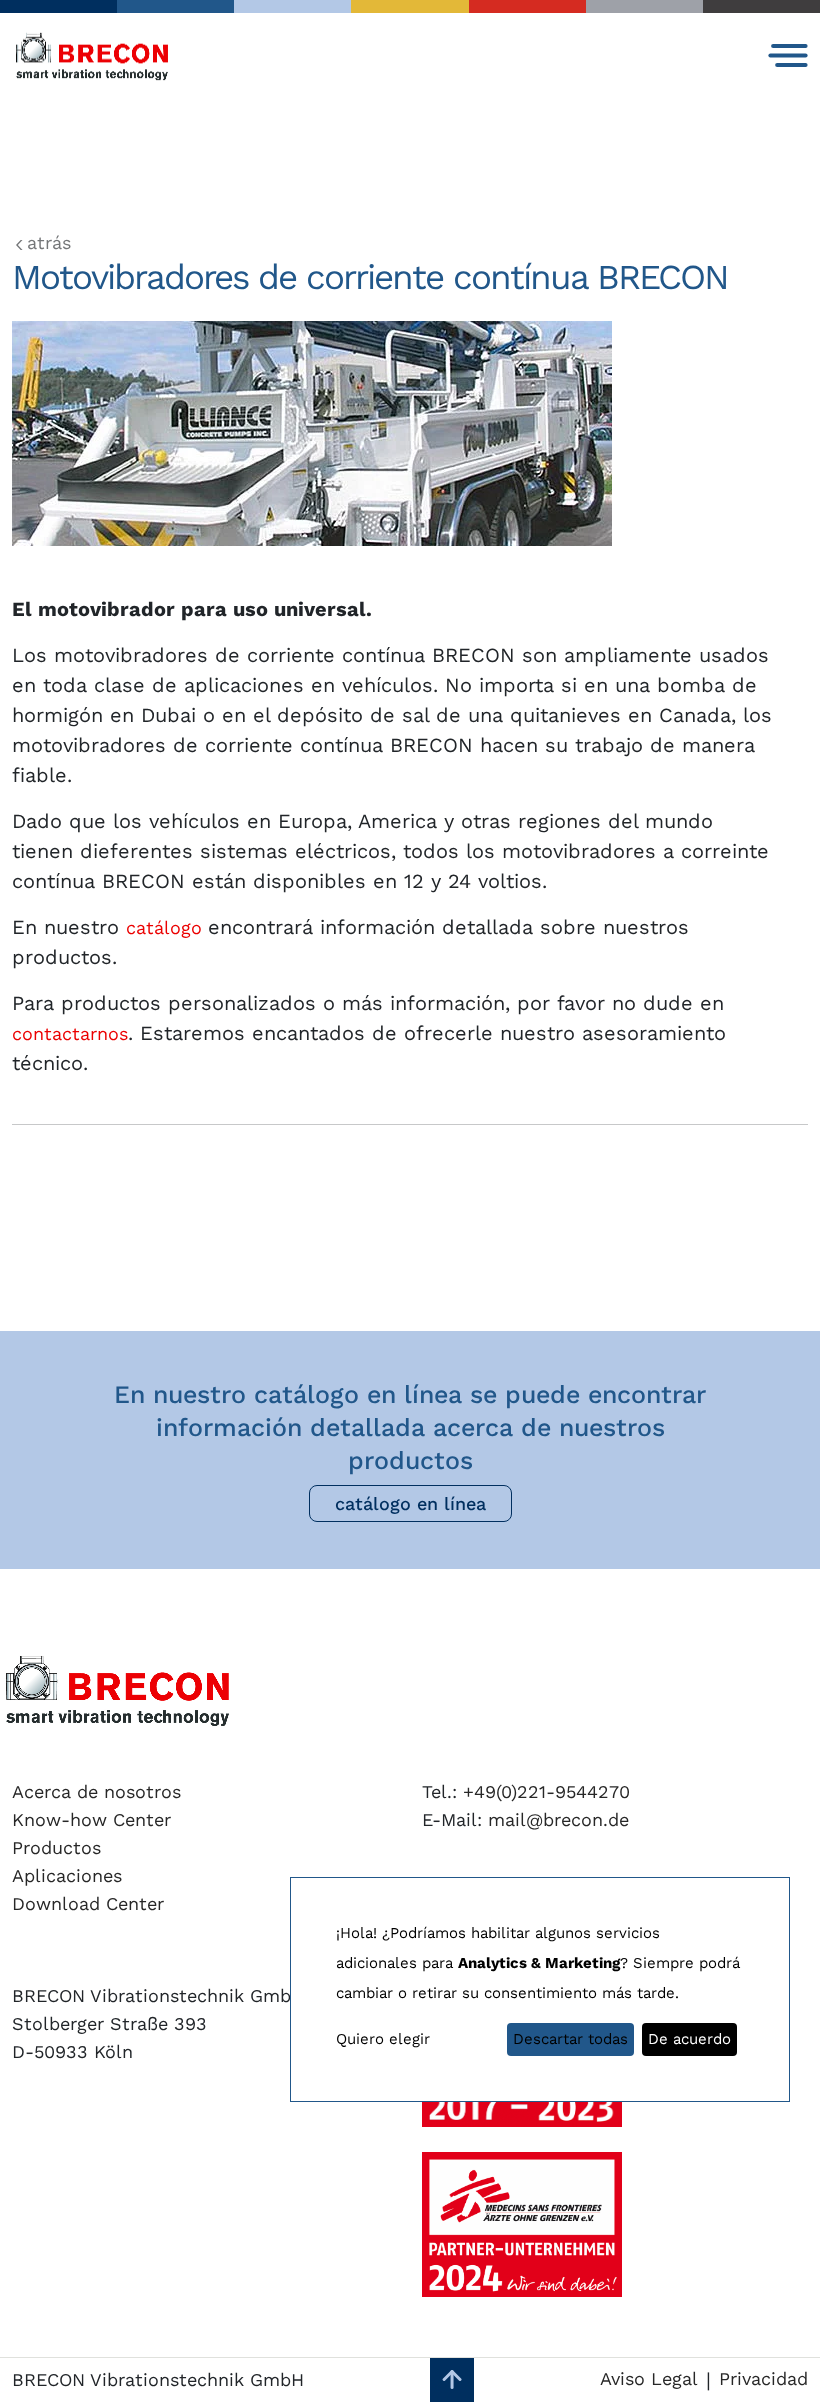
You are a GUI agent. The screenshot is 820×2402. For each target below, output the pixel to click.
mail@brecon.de (555, 1819)
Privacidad (763, 2378)
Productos (56, 1847)
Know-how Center (91, 1819)
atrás (49, 242)
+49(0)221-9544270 (543, 1791)
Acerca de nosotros (96, 1791)
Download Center (88, 1903)
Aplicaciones (67, 1875)
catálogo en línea (410, 1503)
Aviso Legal (649, 2378)
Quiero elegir (383, 2039)
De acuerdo (689, 2039)
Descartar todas (570, 2039)
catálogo (167, 927)
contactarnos (70, 1033)
